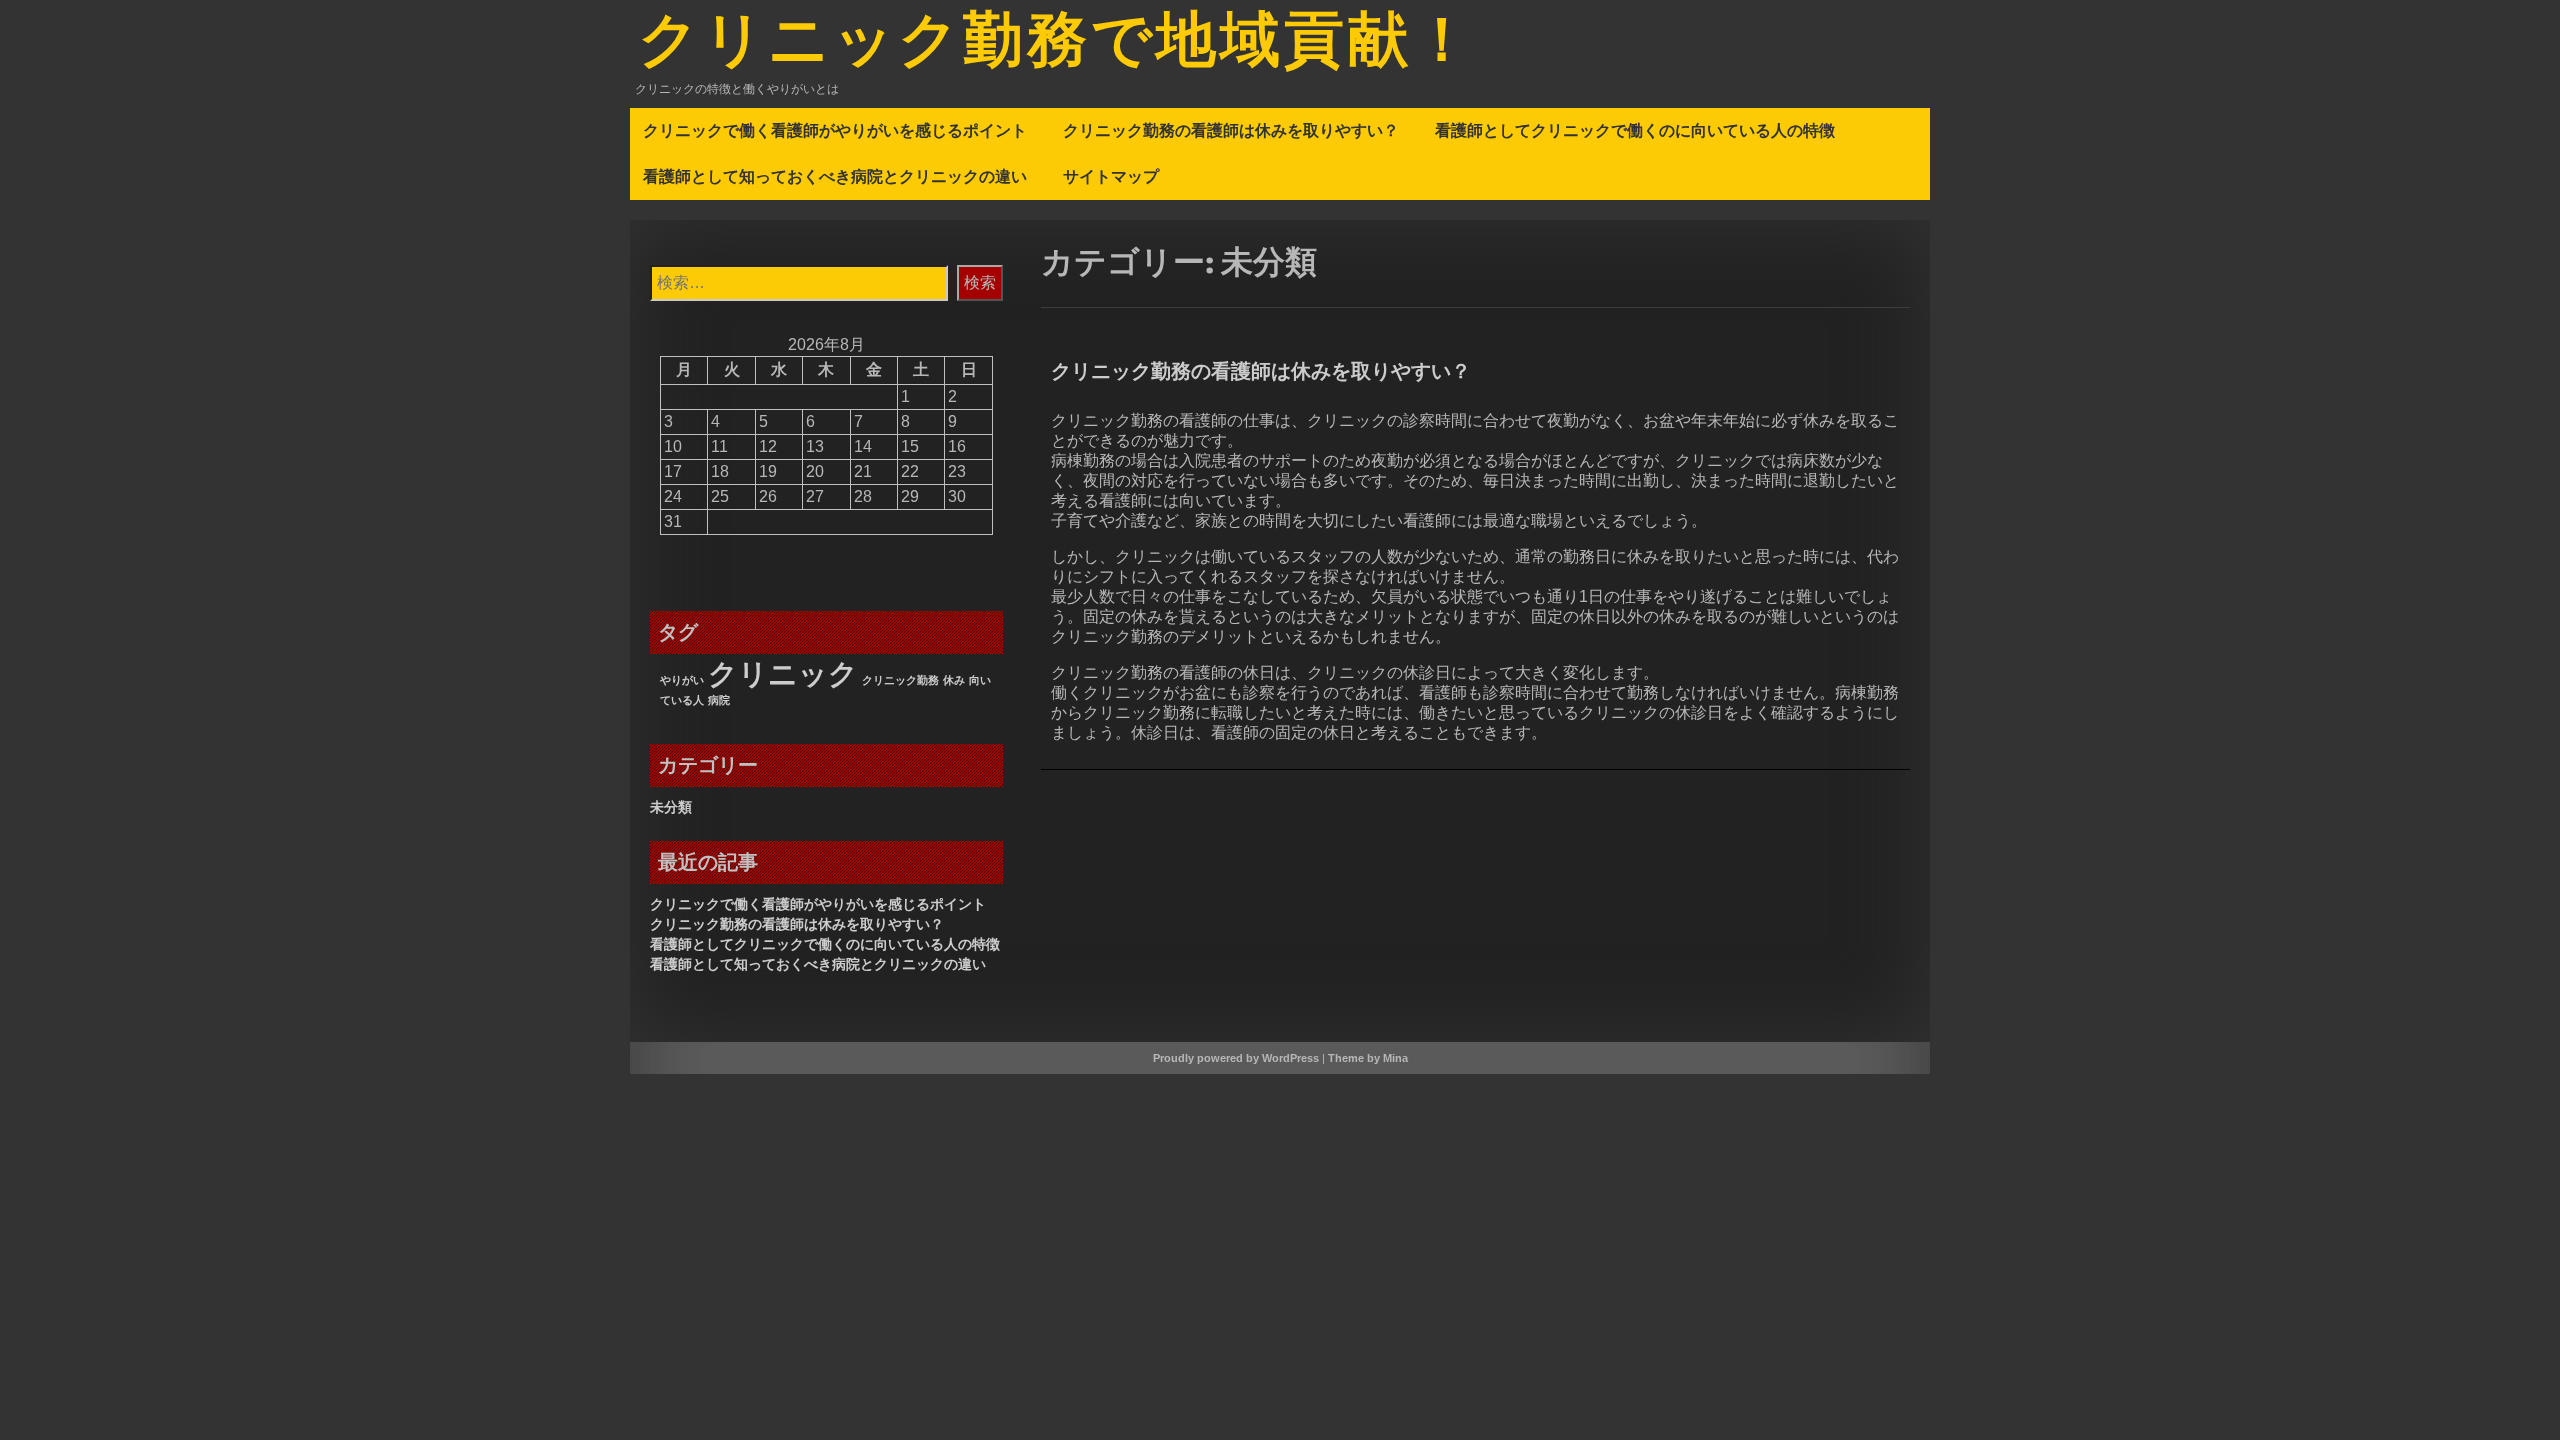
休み (954, 680)
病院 (719, 700)
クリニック (783, 673)
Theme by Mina (1368, 1058)
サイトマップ (1111, 176)
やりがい (682, 680)
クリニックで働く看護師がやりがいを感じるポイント (835, 130)
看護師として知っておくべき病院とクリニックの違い (835, 176)
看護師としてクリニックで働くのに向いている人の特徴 (1635, 130)
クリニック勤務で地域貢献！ (1057, 43)
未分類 (671, 807)
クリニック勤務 (900, 680)
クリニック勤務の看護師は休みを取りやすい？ (1231, 130)
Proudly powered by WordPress (1236, 1058)
